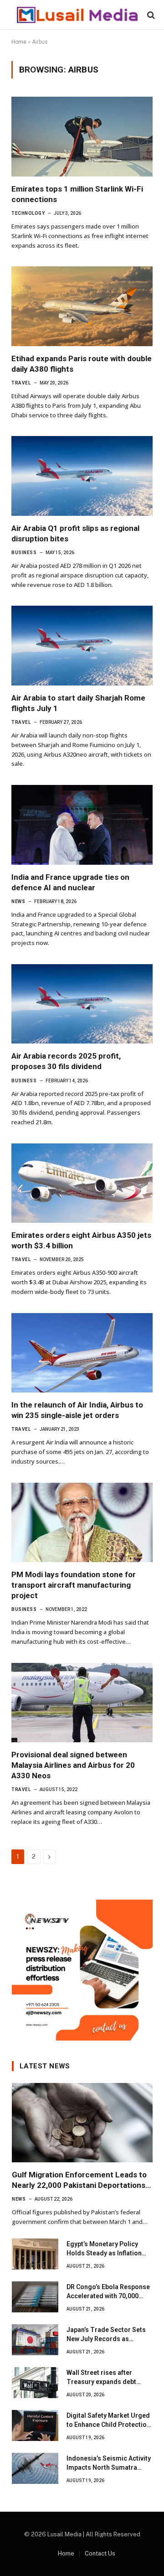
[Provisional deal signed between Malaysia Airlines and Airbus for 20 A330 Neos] (82, 1703)
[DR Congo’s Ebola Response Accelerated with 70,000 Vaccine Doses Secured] (35, 2297)
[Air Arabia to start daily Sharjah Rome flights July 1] (82, 645)
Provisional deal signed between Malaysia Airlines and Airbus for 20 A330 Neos (73, 1765)
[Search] (150, 15)
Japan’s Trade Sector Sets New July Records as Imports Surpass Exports (106, 2339)
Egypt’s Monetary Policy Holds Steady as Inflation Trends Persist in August (104, 2253)
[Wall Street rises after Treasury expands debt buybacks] (35, 2383)
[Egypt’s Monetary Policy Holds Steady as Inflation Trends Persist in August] (35, 2254)
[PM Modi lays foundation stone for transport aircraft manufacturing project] (82, 1522)
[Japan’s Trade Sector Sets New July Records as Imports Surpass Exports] (35, 2340)
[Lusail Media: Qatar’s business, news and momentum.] (77, 15)
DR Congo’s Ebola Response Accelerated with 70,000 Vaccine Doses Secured (108, 2296)
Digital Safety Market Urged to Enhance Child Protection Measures (108, 2425)
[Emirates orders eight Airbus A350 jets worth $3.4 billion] (82, 1183)
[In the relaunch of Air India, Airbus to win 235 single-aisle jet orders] (82, 1353)
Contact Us (100, 2553)
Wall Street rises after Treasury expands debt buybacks (101, 2382)
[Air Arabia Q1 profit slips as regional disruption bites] (82, 476)
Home (19, 42)
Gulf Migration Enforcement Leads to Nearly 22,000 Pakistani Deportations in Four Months (79, 2185)
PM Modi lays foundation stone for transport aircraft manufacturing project (74, 1585)
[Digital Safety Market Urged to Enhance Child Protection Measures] (35, 2425)
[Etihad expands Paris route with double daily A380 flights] (82, 306)
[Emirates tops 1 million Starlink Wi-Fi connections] (82, 136)
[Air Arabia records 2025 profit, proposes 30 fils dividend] (82, 1004)
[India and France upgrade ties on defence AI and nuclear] (82, 825)
